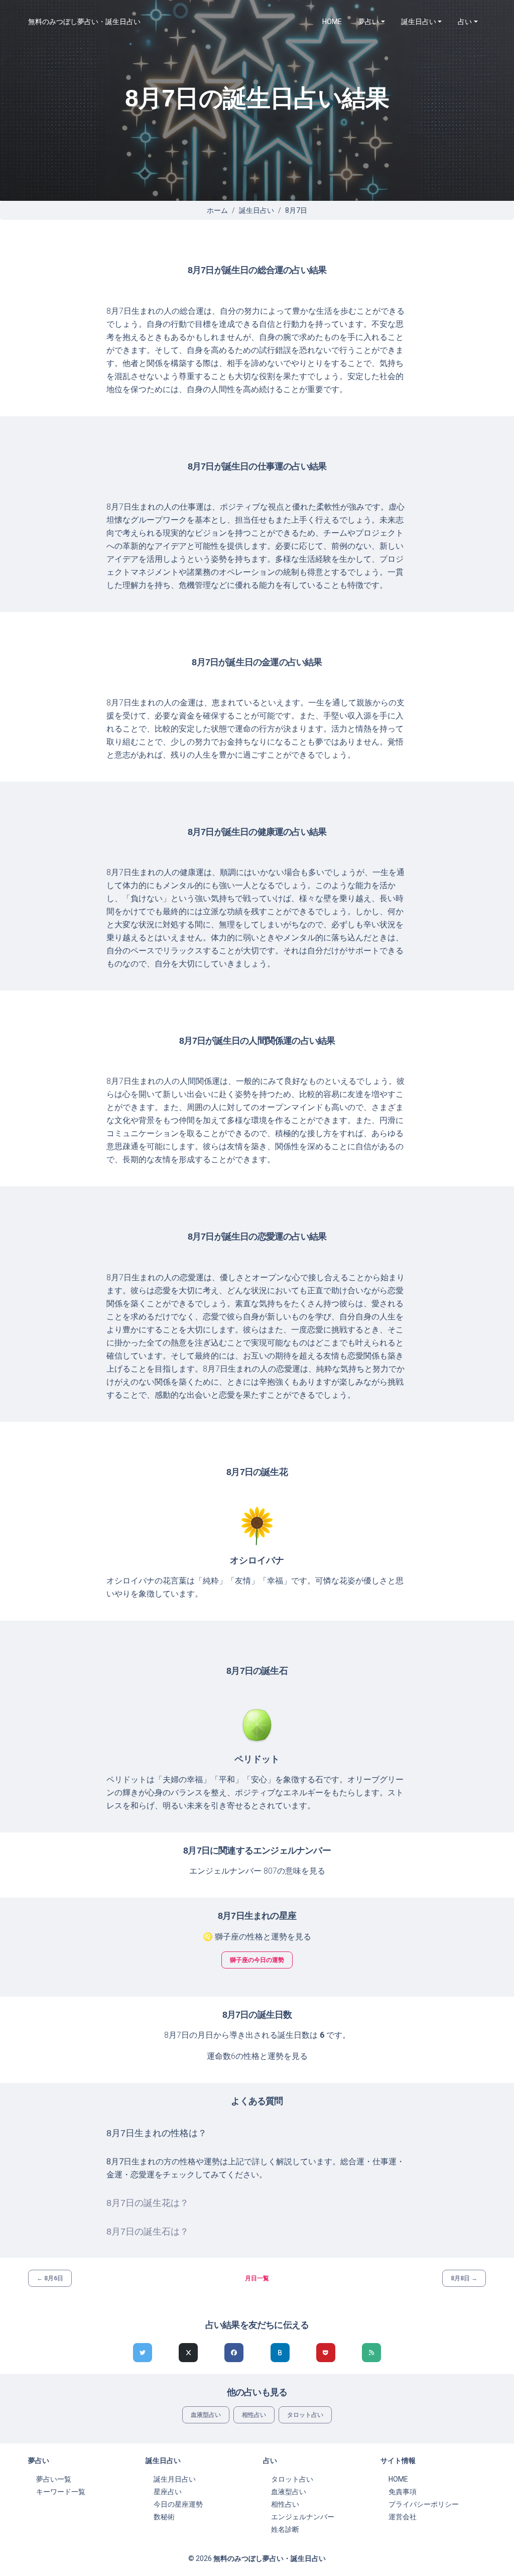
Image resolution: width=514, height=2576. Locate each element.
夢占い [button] (368, 22)
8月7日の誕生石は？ (148, 2232)
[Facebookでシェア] (234, 2353)
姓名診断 (285, 2529)
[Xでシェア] (188, 2353)
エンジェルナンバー (303, 2517)
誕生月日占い (175, 2479)
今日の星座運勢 (178, 2504)
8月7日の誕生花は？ (148, 2203)
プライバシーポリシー (424, 2504)
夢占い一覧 (54, 2479)
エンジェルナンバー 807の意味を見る (257, 1871)
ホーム (217, 210)
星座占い (168, 2492)
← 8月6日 (50, 2278)
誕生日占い (256, 210)
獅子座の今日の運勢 (257, 1960)
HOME (332, 22)
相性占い (254, 2415)
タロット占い (305, 2415)
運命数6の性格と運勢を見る (257, 2056)
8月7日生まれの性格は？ (157, 2133)
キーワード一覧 (61, 2492)
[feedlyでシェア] (371, 2353)
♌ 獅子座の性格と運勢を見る (257, 1937)
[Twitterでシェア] (143, 2353)
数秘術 (164, 2517)
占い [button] (465, 22)
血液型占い (206, 2415)
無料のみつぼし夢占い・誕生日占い (84, 22)
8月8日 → (464, 2278)
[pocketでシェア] (326, 2353)
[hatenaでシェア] (280, 2353)
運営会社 (403, 2517)
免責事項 (403, 2492)
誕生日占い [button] (419, 22)
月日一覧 (257, 2278)
